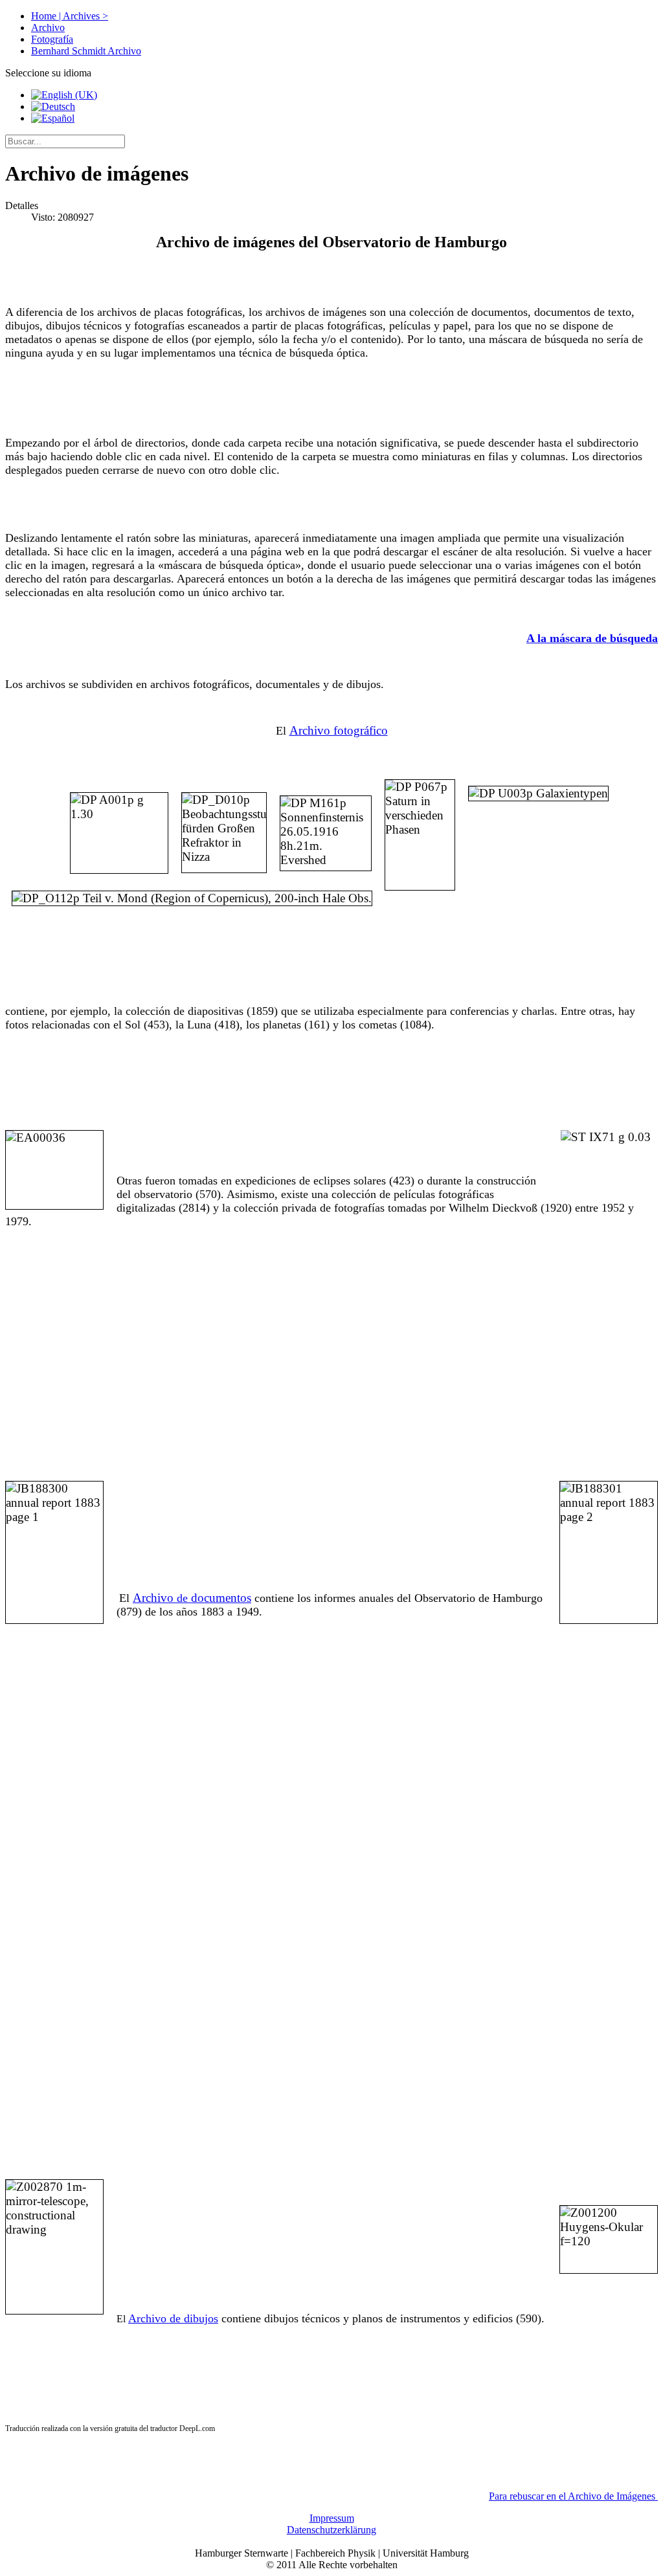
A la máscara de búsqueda (592, 638)
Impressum (332, 2518)
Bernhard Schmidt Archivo (86, 51)
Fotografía (52, 39)
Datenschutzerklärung (331, 2530)
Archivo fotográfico (339, 730)
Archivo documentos (192, 1598)
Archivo (48, 28)
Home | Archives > (70, 16)
